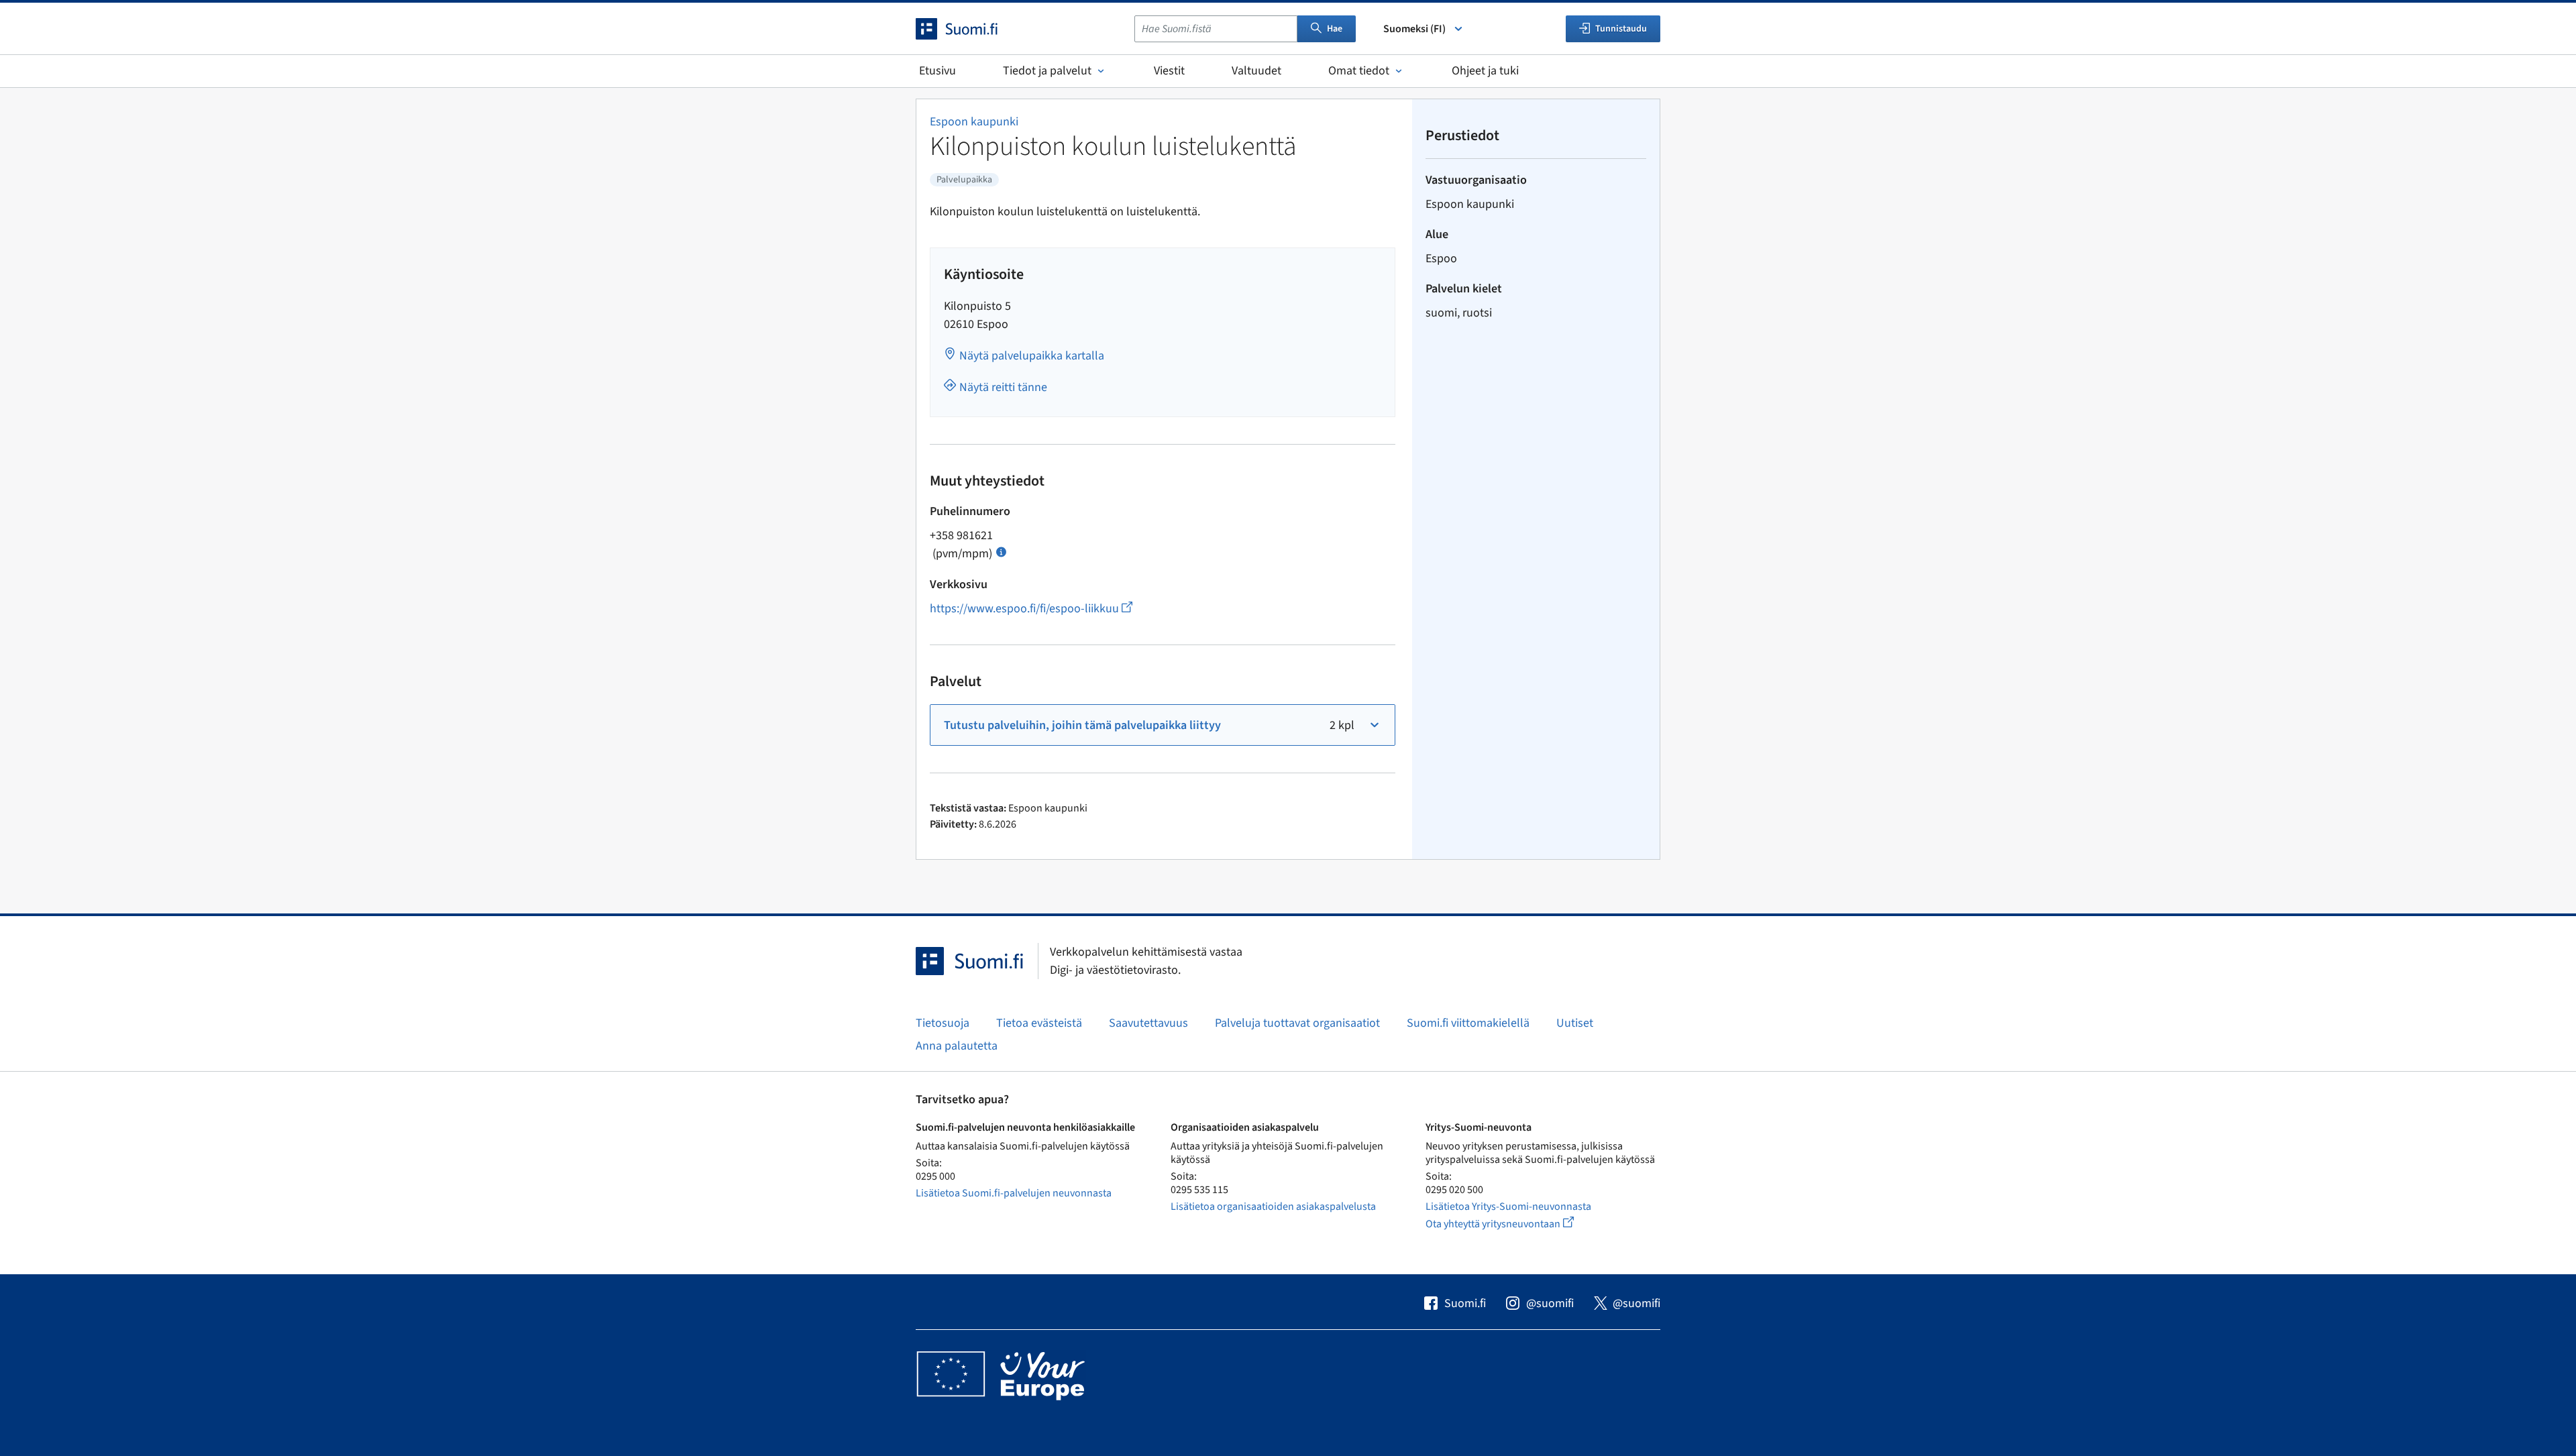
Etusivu (937, 71)
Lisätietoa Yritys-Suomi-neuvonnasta (1508, 1207)
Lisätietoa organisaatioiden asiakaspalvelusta (1273, 1207)
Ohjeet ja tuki (1485, 71)
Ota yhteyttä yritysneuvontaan (1515, 1224)
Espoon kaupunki (974, 122)
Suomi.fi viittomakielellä (1468, 1023)
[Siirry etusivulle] (969, 29)
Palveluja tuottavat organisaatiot (1297, 1023)
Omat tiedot (1359, 71)
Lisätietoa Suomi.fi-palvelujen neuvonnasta (1014, 1193)
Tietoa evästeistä (1039, 1023)
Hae (1335, 29)
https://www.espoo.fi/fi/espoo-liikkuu (1031, 609)
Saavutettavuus (1148, 1023)
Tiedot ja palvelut (1047, 71)
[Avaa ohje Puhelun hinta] (1001, 551)
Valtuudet (1256, 71)
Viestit (1169, 71)
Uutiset (1575, 1023)
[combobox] (1216, 29)
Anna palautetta (957, 1046)
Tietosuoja (943, 1023)
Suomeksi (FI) (1414, 29)
